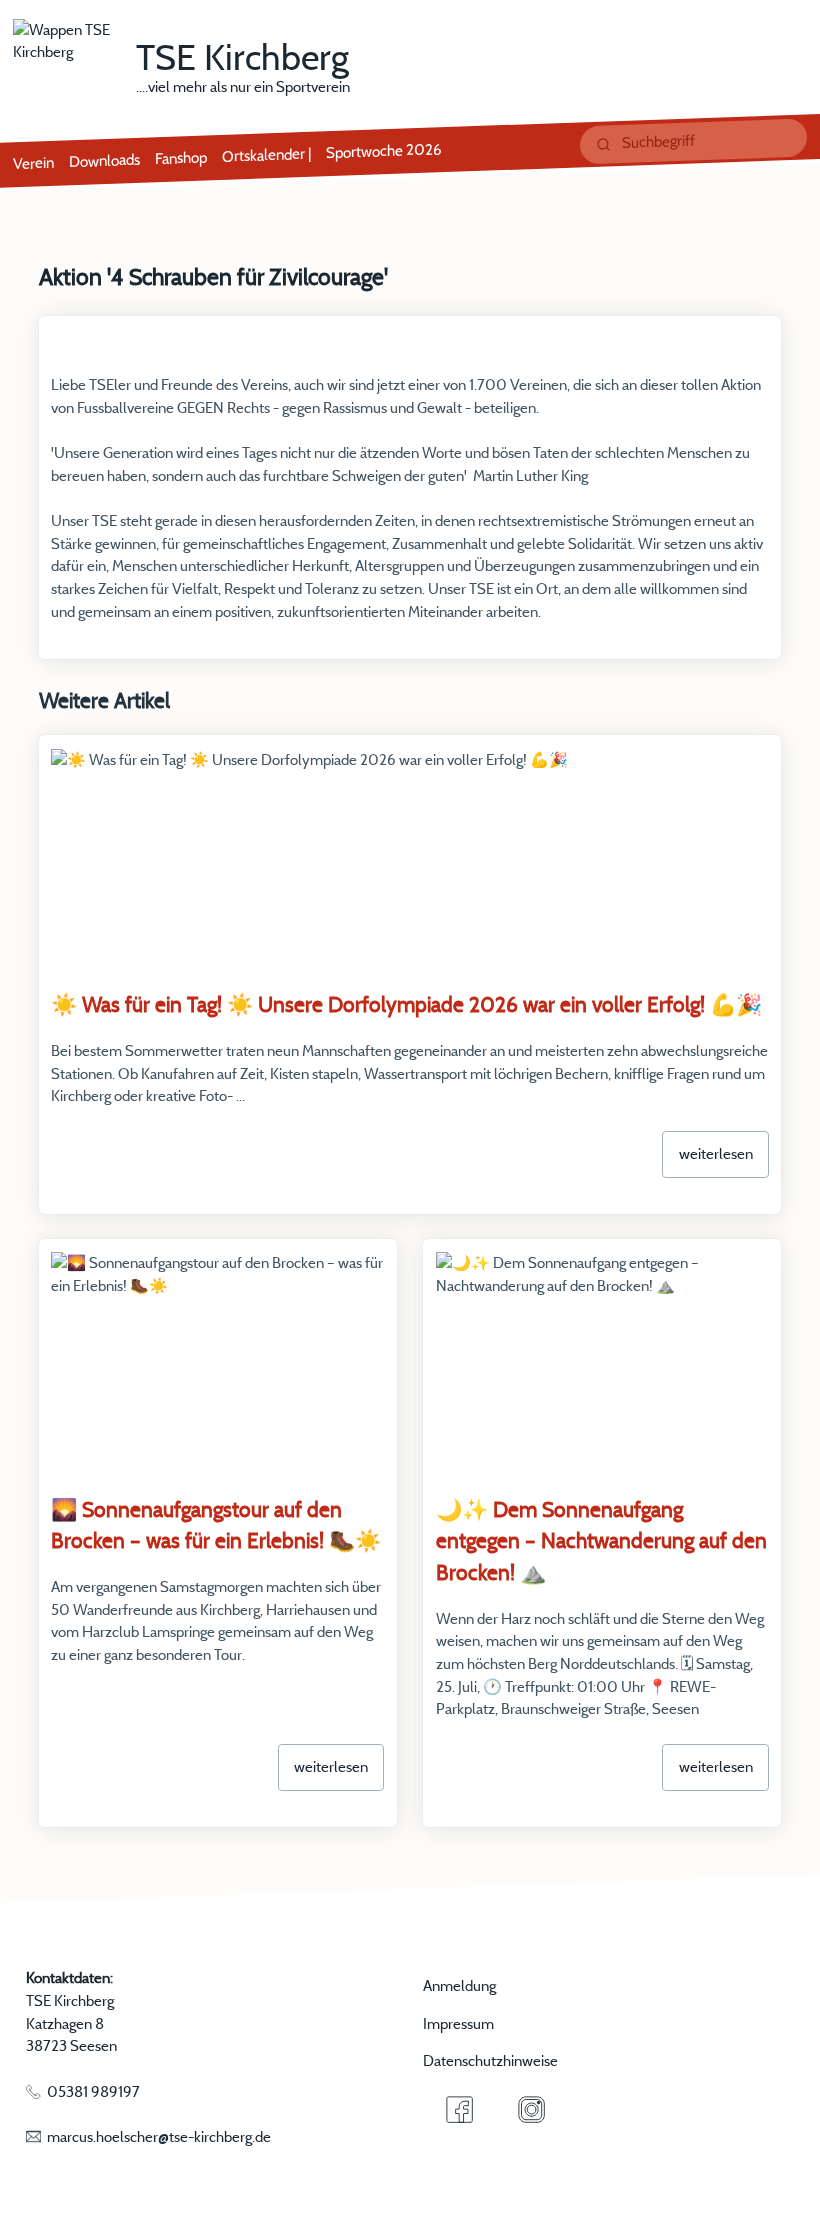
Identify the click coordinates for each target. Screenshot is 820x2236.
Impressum (458, 2023)
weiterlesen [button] (716, 1153)
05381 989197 (93, 2091)
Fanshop (181, 158)
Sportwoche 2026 (384, 151)
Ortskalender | (266, 155)
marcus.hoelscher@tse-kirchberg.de (159, 2136)
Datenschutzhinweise (490, 2060)
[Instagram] (531, 2109)
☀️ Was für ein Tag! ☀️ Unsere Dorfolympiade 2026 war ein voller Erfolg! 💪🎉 (406, 1004)
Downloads (104, 160)
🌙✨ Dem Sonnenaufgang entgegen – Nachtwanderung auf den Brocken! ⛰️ (601, 1540)
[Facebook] (458, 2109)
